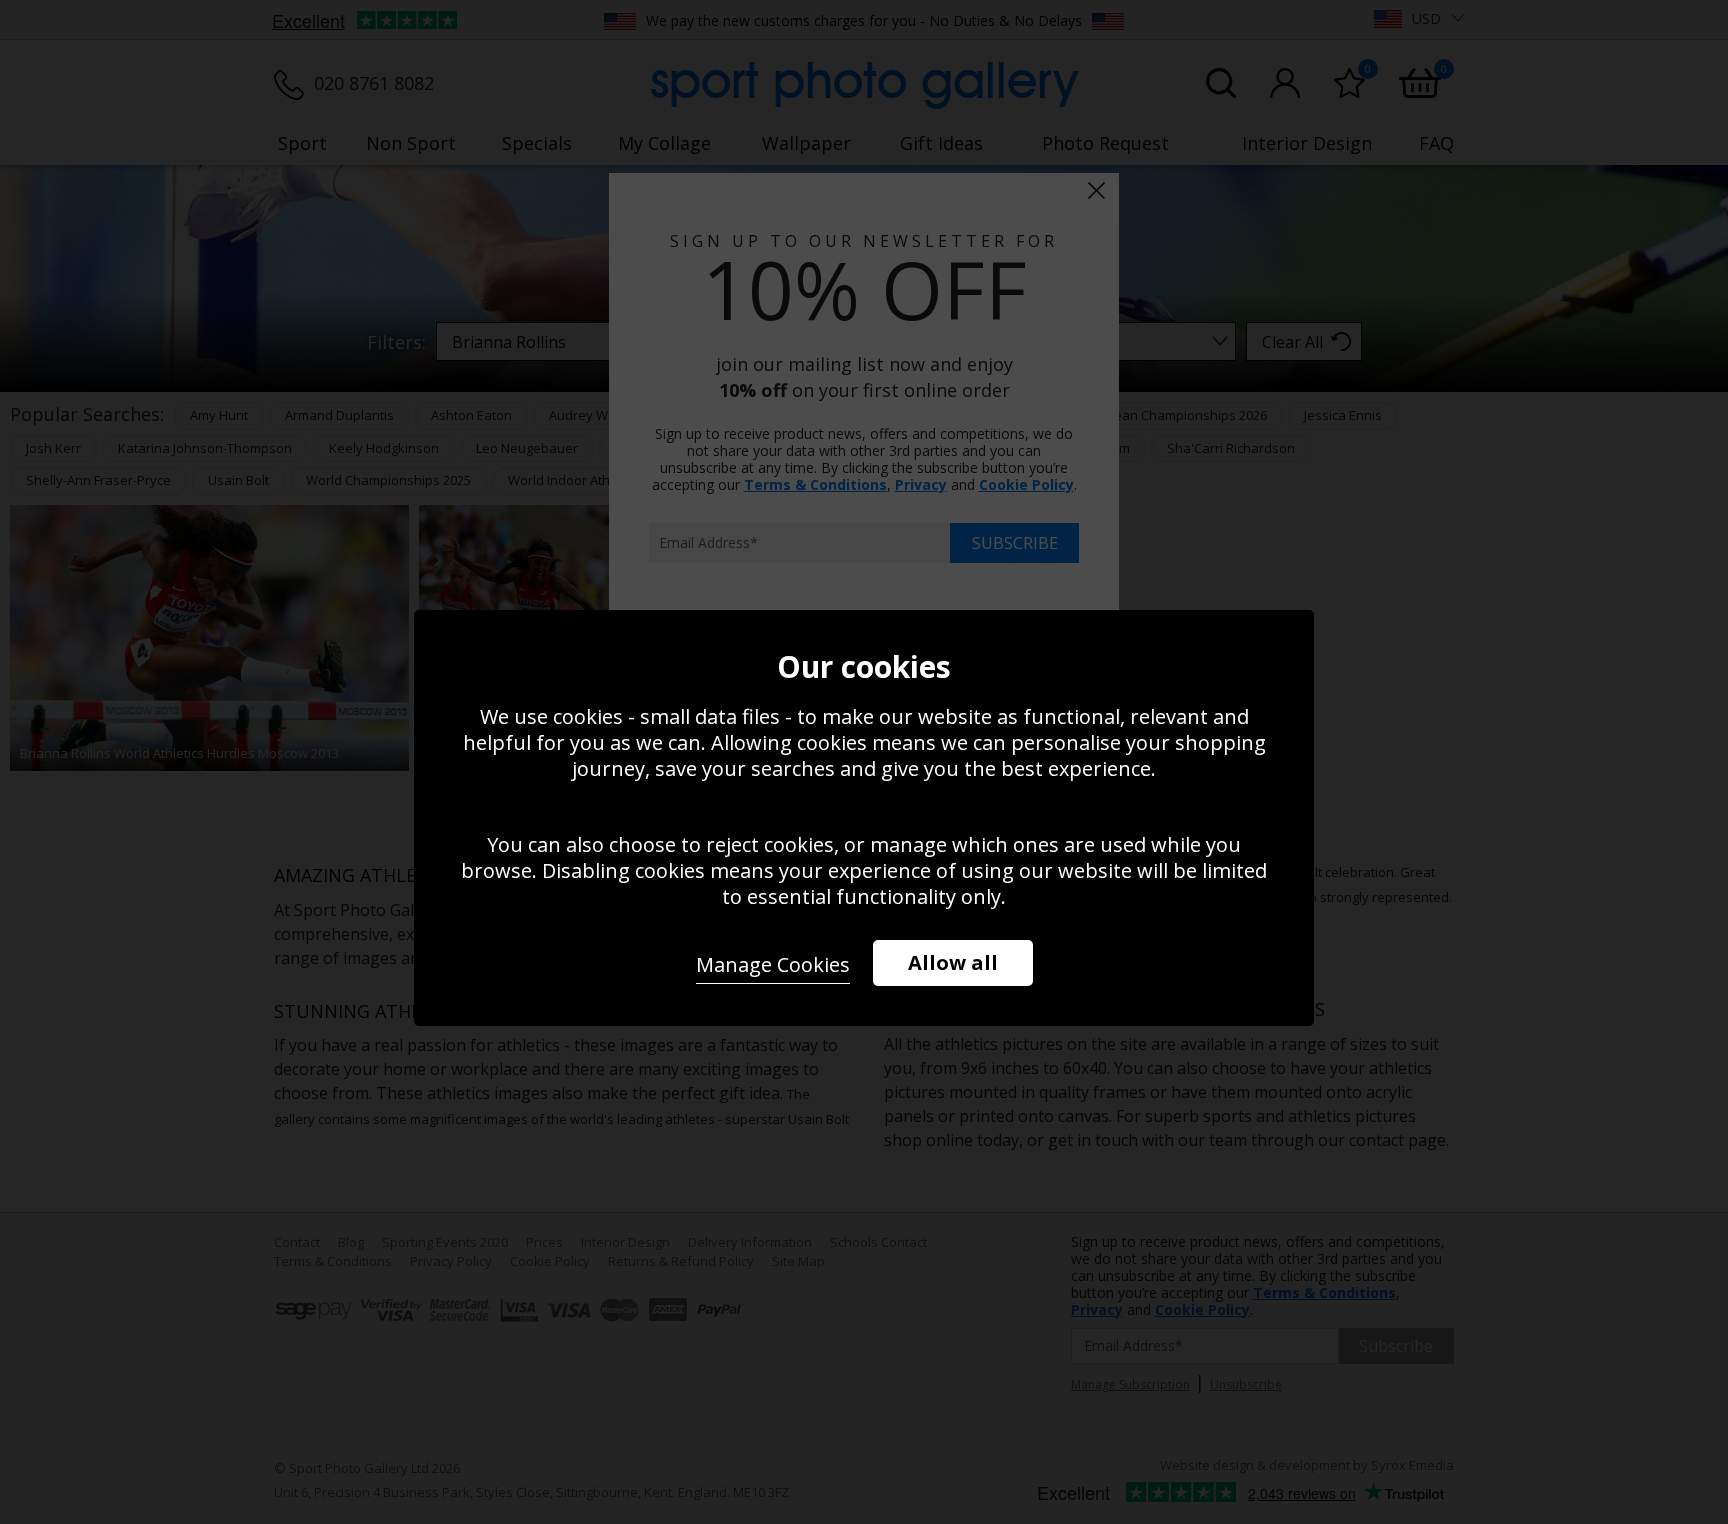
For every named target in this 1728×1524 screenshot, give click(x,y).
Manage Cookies (773, 964)
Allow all (953, 962)
